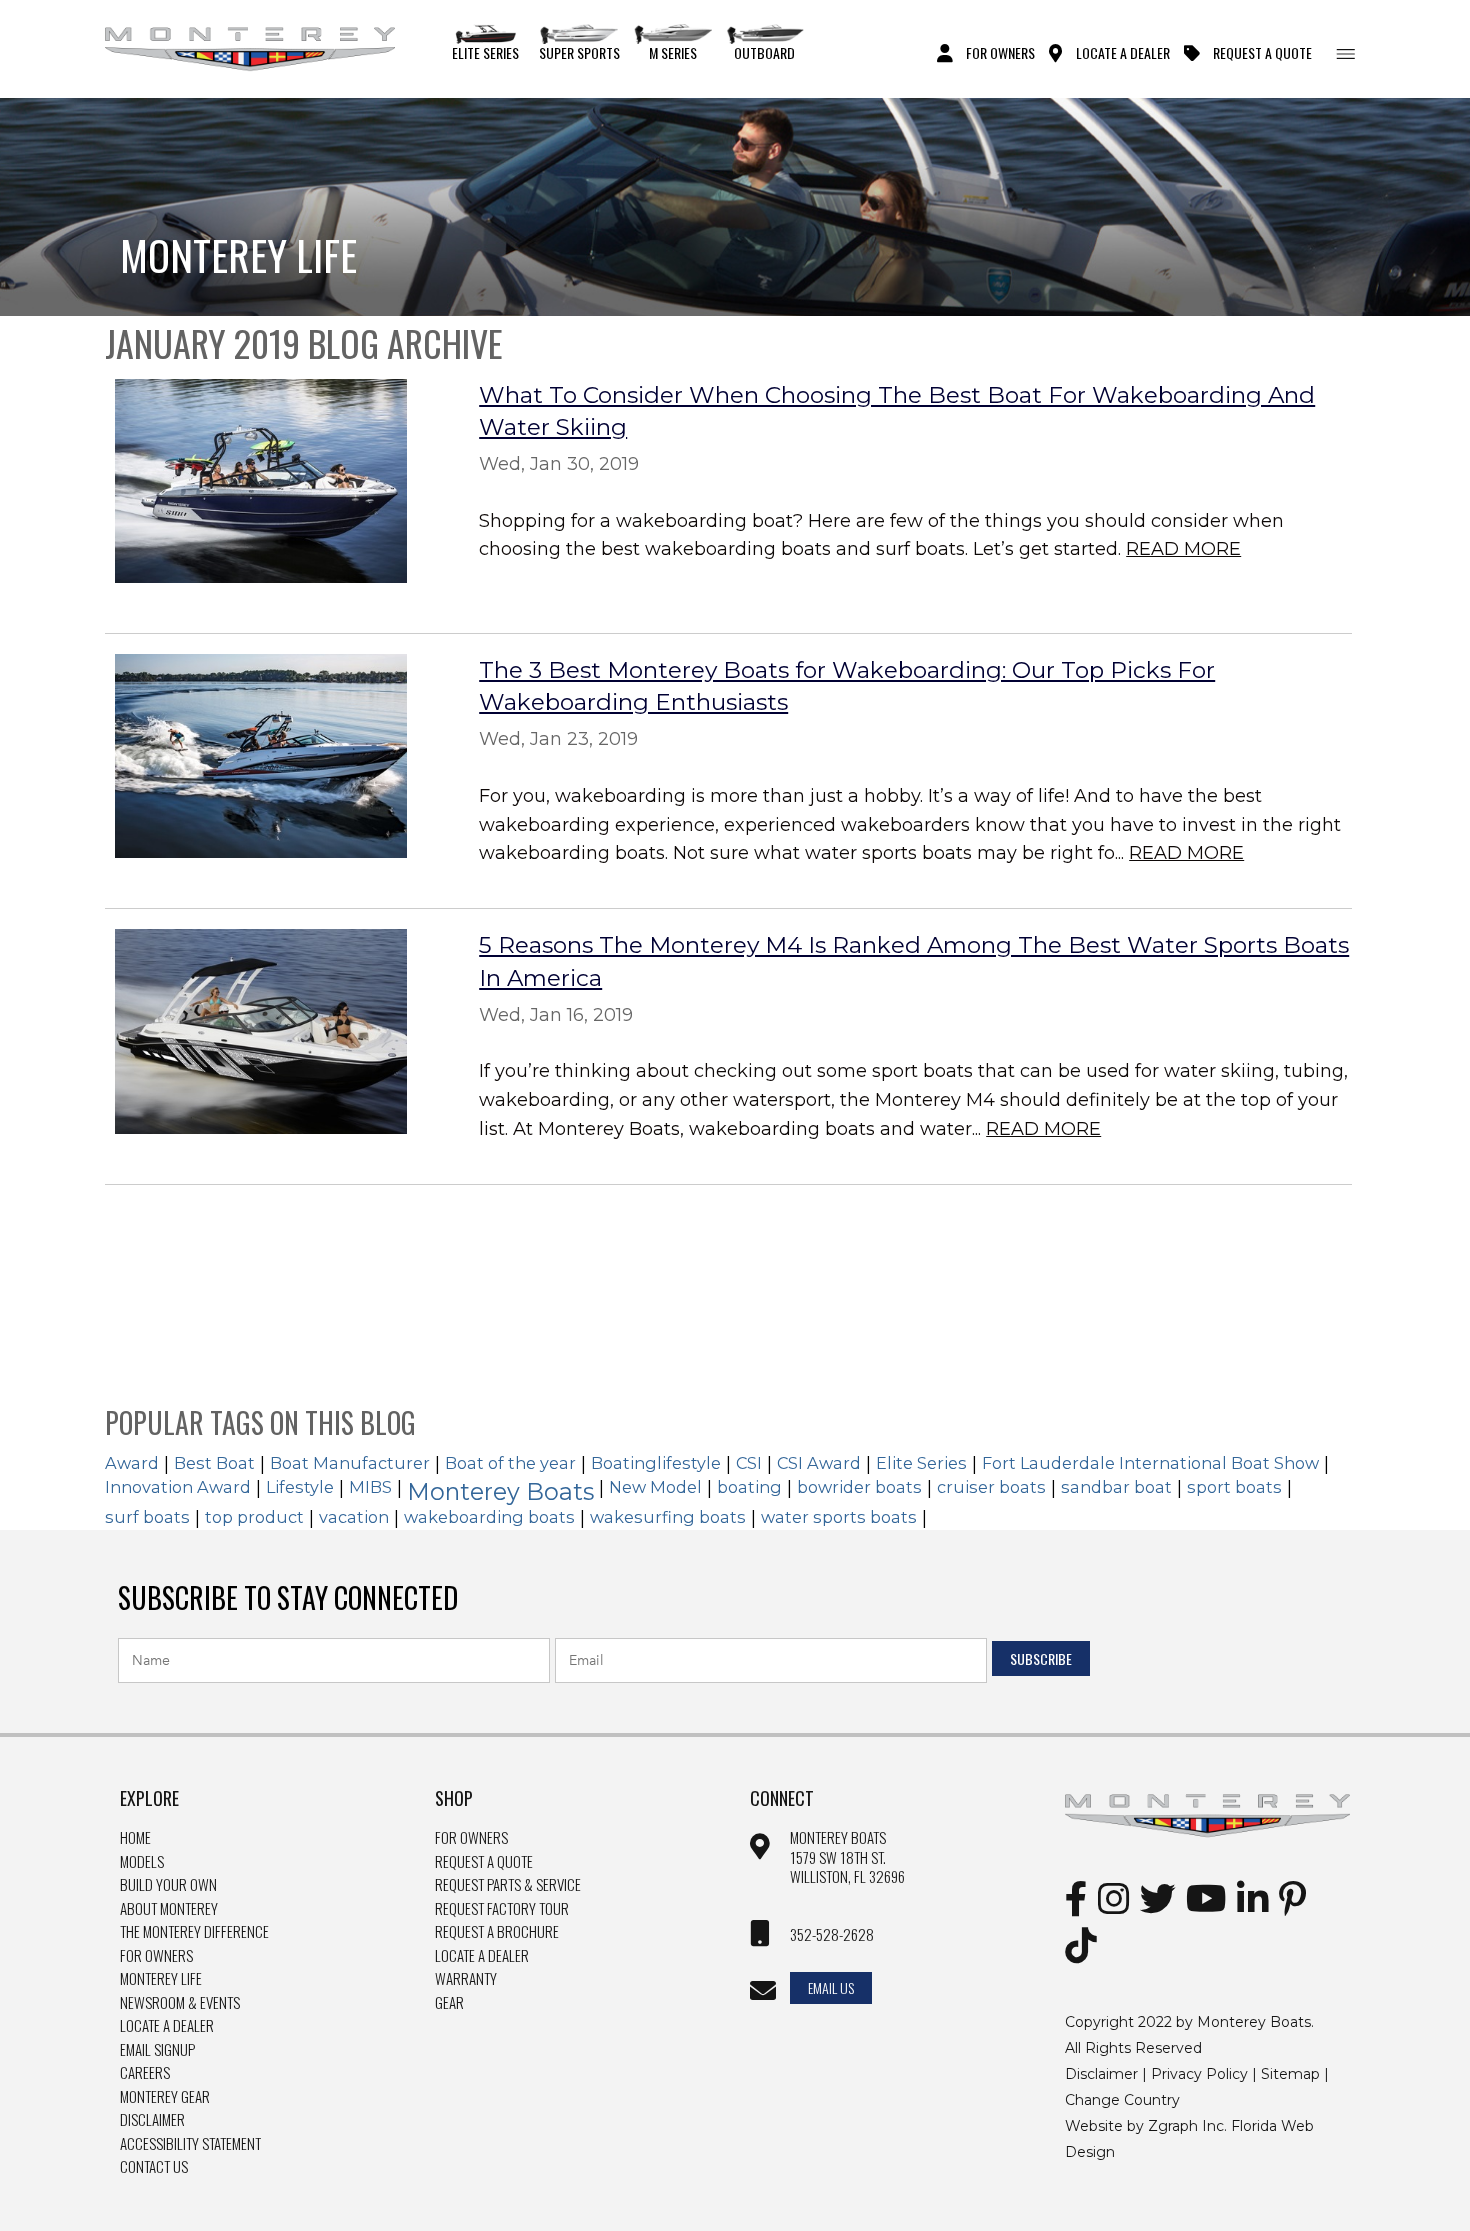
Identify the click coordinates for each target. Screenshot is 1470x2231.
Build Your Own (168, 1885)
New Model (655, 1487)
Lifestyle (300, 1487)
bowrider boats (859, 1487)
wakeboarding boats (489, 1517)
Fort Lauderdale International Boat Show (1150, 1463)
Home (135, 1838)
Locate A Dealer (1123, 52)
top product (254, 1517)
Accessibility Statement (190, 2144)
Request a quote (484, 1862)
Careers (145, 2073)
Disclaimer (152, 2120)
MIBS (370, 1487)
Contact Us (154, 2167)
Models (142, 1862)
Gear (449, 2003)
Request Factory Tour (502, 1909)
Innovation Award (178, 1487)
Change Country (1122, 2100)
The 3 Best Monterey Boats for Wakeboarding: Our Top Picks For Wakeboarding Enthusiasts (847, 686)
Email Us (831, 1987)
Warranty (466, 1979)
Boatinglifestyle (656, 1463)
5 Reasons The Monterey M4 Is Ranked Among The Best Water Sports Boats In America (914, 961)
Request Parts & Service (508, 1885)
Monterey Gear (165, 2097)
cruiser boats (991, 1487)
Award (132, 1463)
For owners (471, 1838)
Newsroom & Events (180, 2003)
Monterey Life (161, 1979)
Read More (1183, 549)
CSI (749, 1463)
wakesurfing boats (668, 1517)
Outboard (764, 52)
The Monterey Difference (194, 1932)
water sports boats (839, 1517)
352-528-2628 (832, 1935)
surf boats (147, 1517)
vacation (354, 1517)
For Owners (1000, 52)
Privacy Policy (1199, 2074)
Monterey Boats (500, 1491)
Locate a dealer (482, 1956)
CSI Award (819, 1463)
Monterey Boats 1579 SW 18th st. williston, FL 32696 (847, 1857)
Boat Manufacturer (350, 1463)
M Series (673, 52)
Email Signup (157, 2050)
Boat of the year (510, 1463)
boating (749, 1487)
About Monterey (169, 1909)
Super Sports (579, 52)
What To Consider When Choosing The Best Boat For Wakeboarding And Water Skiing (897, 411)
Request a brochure (497, 1932)
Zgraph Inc (1186, 2126)
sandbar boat (1116, 1487)
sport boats (1234, 1487)
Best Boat (214, 1463)
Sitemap (1290, 2074)
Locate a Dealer (167, 2026)
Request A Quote (1262, 52)
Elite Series (485, 52)
